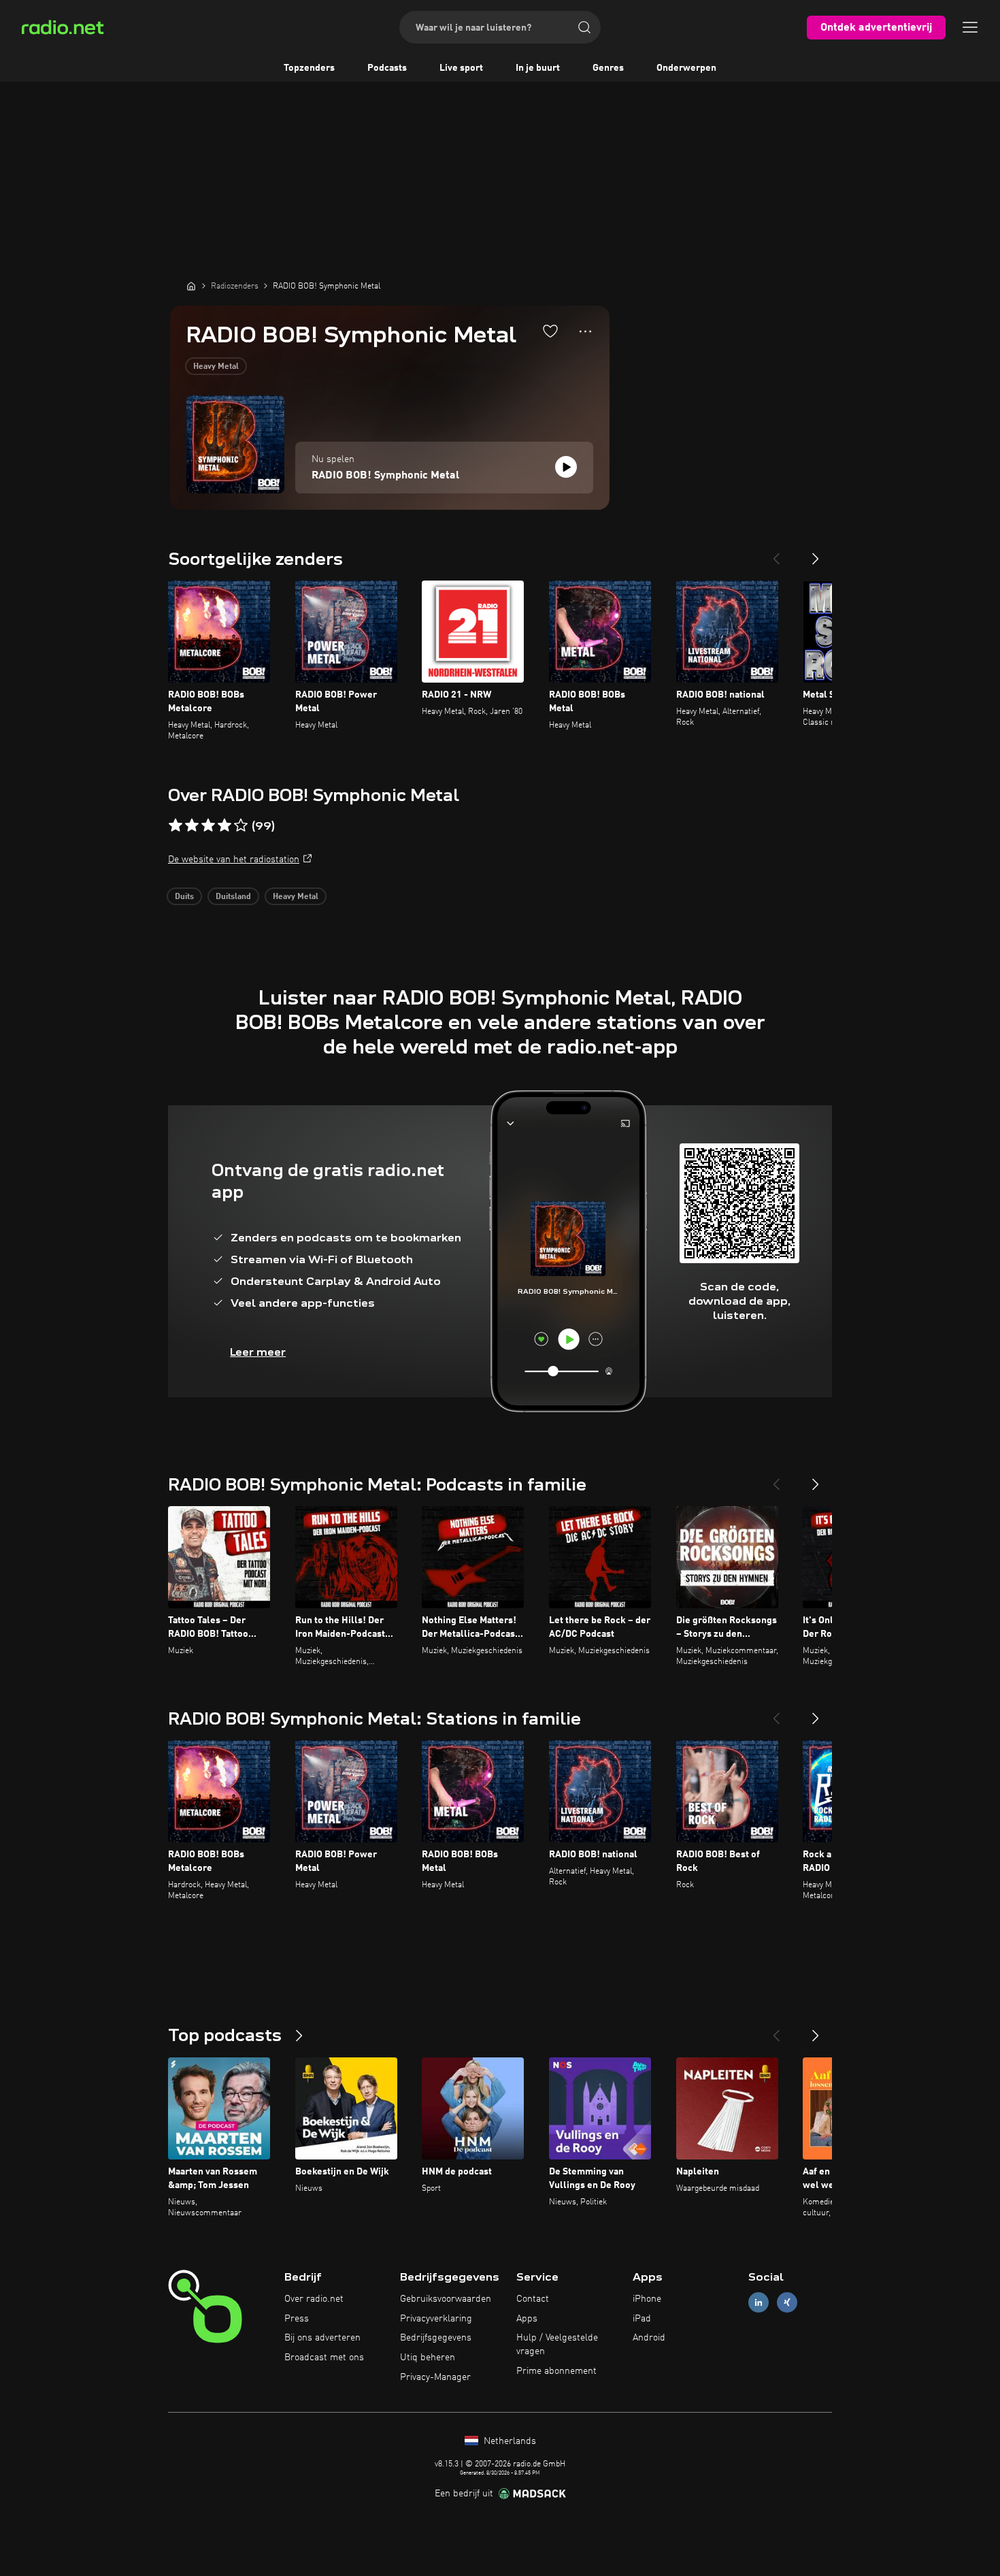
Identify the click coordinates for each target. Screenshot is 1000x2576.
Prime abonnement (556, 2371)
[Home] (191, 286)
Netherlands (509, 2441)
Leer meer (258, 1352)
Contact (533, 2299)
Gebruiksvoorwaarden (446, 2299)
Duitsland (233, 897)
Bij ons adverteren (322, 2338)
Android (649, 2338)
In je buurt (538, 68)
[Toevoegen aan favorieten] (550, 331)
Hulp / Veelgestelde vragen (557, 2345)
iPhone (647, 2299)
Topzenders (309, 68)
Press (297, 2319)
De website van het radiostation (234, 860)
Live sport (461, 68)
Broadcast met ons (324, 2358)
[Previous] (776, 553)
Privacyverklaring (436, 2319)
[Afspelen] (566, 467)
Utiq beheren (428, 2358)
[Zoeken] (584, 27)
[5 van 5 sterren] (241, 826)
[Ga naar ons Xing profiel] (787, 2302)
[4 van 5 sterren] (224, 826)
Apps (527, 2319)
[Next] (816, 553)
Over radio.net (314, 2299)
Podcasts (387, 68)
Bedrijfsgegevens (436, 2338)
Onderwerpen (686, 68)
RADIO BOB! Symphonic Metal (385, 476)
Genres (608, 68)
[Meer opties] (585, 331)
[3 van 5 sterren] (208, 826)
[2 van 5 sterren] (192, 826)
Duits (184, 897)
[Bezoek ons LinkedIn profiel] (759, 2302)
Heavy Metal (216, 367)
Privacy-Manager (435, 2377)
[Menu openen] (970, 27)
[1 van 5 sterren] (176, 826)
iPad (642, 2319)
